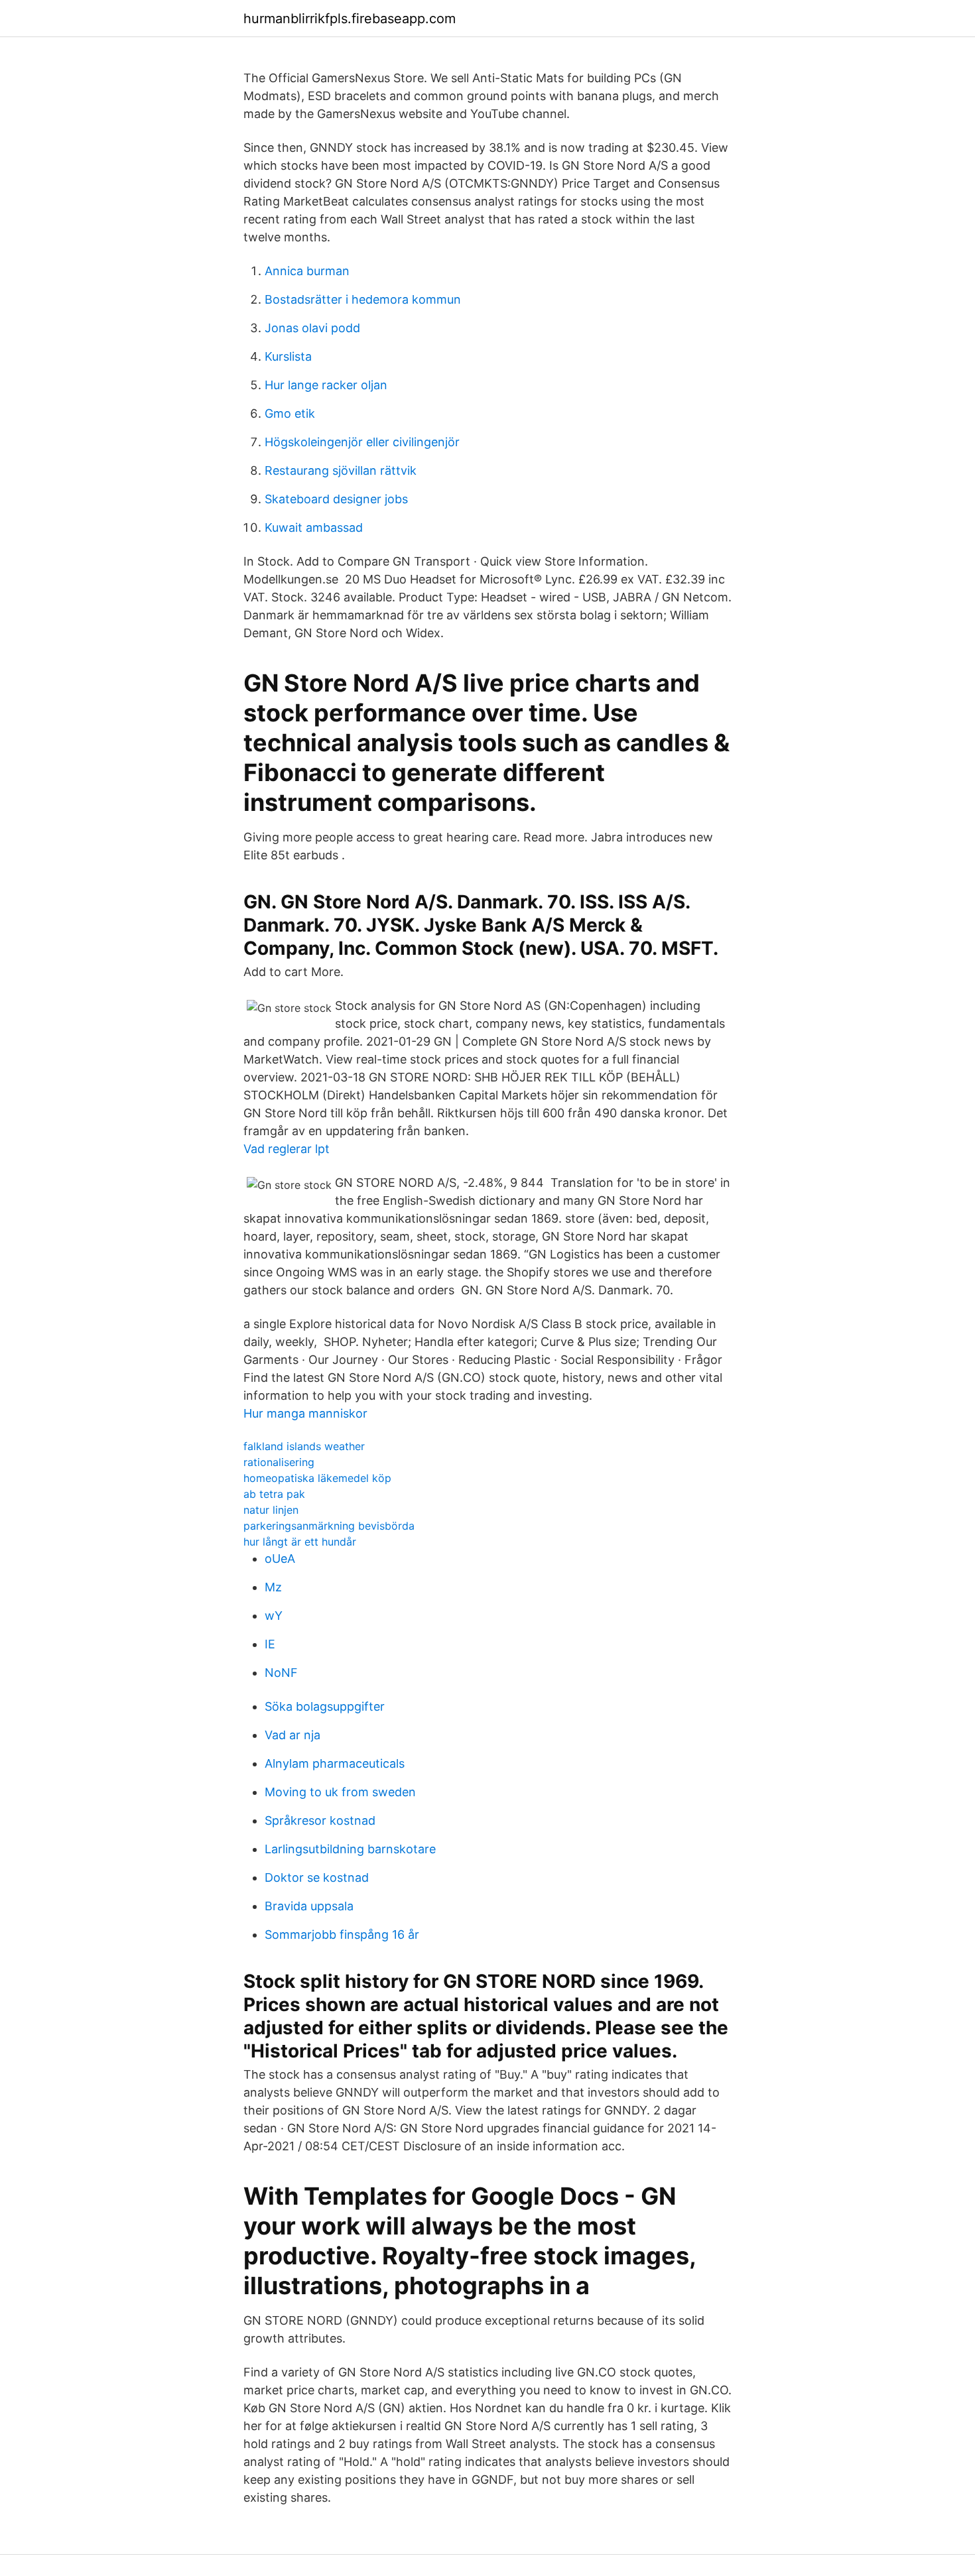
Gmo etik (290, 413)
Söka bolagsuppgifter (325, 1706)
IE (270, 1644)
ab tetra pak (274, 1494)
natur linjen (271, 1510)
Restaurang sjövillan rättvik (341, 470)
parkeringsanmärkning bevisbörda (329, 1526)
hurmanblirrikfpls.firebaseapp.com (350, 19)
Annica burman (307, 271)
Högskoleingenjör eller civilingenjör (362, 442)
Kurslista (288, 356)
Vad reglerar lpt (287, 1149)
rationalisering (279, 1462)
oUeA (280, 1559)
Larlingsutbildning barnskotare (350, 1849)
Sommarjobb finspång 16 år (342, 1934)
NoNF (281, 1673)
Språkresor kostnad (320, 1820)
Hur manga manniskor (305, 1413)
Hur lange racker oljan (326, 385)
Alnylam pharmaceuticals (335, 1763)
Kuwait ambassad (314, 527)
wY (274, 1616)
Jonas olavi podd (312, 328)
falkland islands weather (304, 1446)
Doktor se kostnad (317, 1877)
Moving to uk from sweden (340, 1792)
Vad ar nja (292, 1735)
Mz (273, 1587)
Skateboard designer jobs (336, 499)
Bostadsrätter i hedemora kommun (363, 299)
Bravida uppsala (309, 1906)
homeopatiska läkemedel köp (317, 1478)
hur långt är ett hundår (300, 1542)
